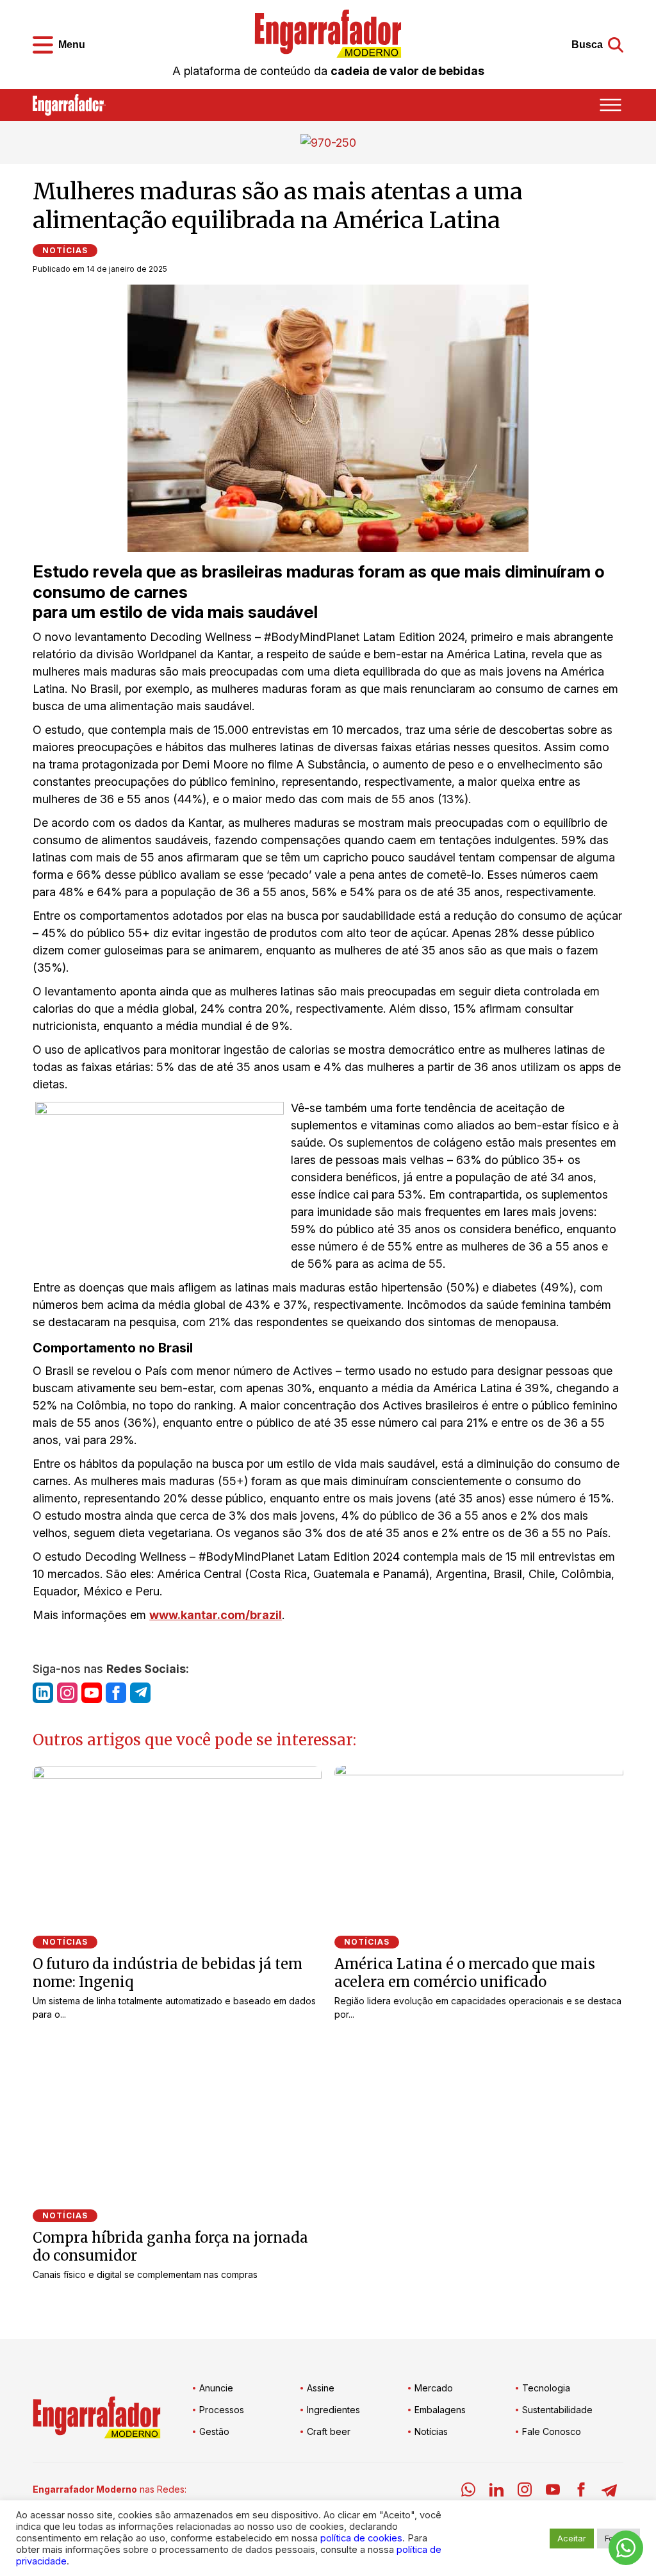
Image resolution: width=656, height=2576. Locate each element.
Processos (222, 2410)
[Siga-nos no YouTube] (92, 1693)
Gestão (214, 2431)
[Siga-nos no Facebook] (116, 1693)
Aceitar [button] (572, 2538)
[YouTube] (553, 2492)
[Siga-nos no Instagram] (67, 1693)
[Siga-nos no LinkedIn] (43, 1693)
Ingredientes (333, 2410)
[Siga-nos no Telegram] (140, 1693)
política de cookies (361, 2538)
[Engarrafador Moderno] (328, 34)
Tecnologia (546, 2388)
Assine (321, 2388)
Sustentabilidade (557, 2410)
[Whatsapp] (468, 2492)
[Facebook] (581, 2492)
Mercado (434, 2388)
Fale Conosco (552, 2431)
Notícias (65, 250)
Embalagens (440, 2410)
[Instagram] (525, 2492)
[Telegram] (609, 2492)
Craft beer (329, 2431)
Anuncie (216, 2388)
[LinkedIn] (496, 2492)
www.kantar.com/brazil (216, 1615)
